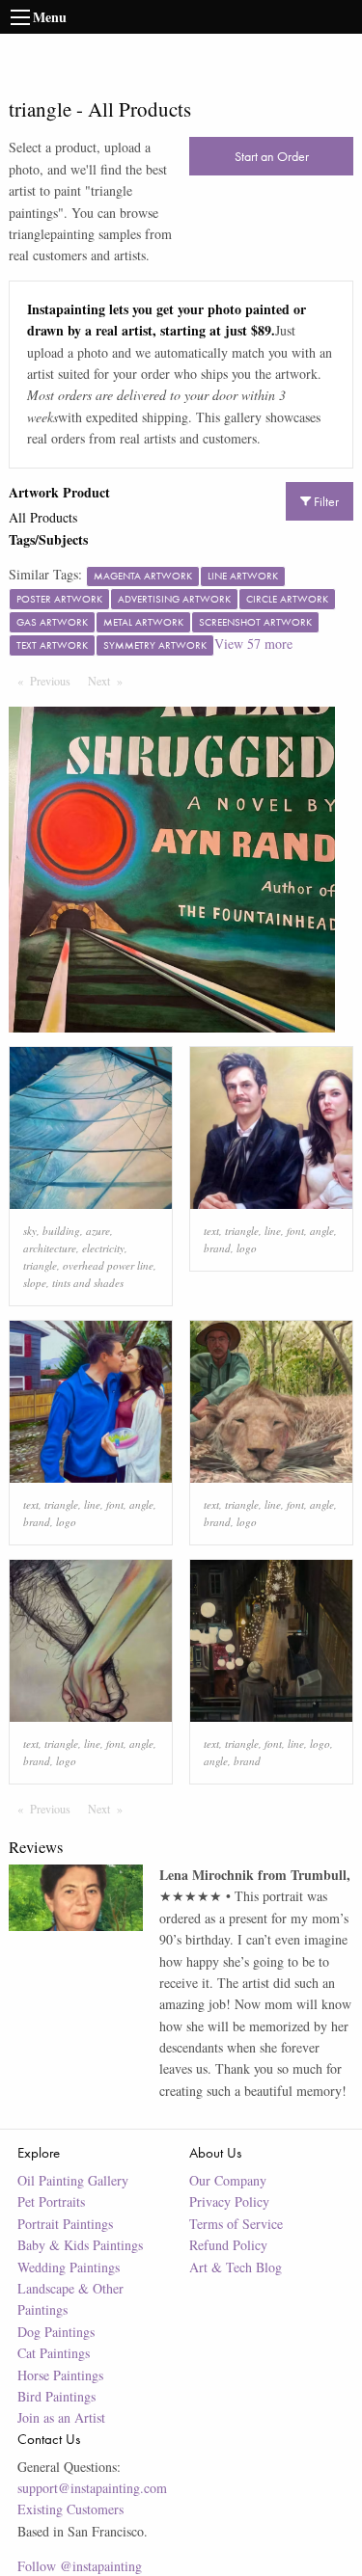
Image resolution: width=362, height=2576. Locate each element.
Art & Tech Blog (236, 2267)
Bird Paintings (56, 2396)
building (61, 1231)
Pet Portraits (51, 2201)
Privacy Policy (229, 2201)
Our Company (228, 2180)
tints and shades (88, 1283)
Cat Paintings (54, 2353)
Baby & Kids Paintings (80, 2245)
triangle (40, 1265)
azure (98, 1231)
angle (322, 1231)
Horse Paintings (60, 2375)
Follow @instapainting (80, 2566)
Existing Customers (70, 2509)
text (211, 1231)
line (273, 1231)
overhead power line (108, 1265)
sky (30, 1231)
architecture (50, 1248)
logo (247, 1248)
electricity (103, 1248)
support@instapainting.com (92, 2488)
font (295, 1231)
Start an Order (272, 156)
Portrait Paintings (65, 2224)
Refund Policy (228, 2245)
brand (217, 1248)
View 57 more (253, 644)
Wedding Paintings (69, 2267)
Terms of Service (236, 2224)
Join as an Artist (61, 2417)
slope (35, 1283)
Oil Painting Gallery (73, 2180)
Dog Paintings (56, 2332)
